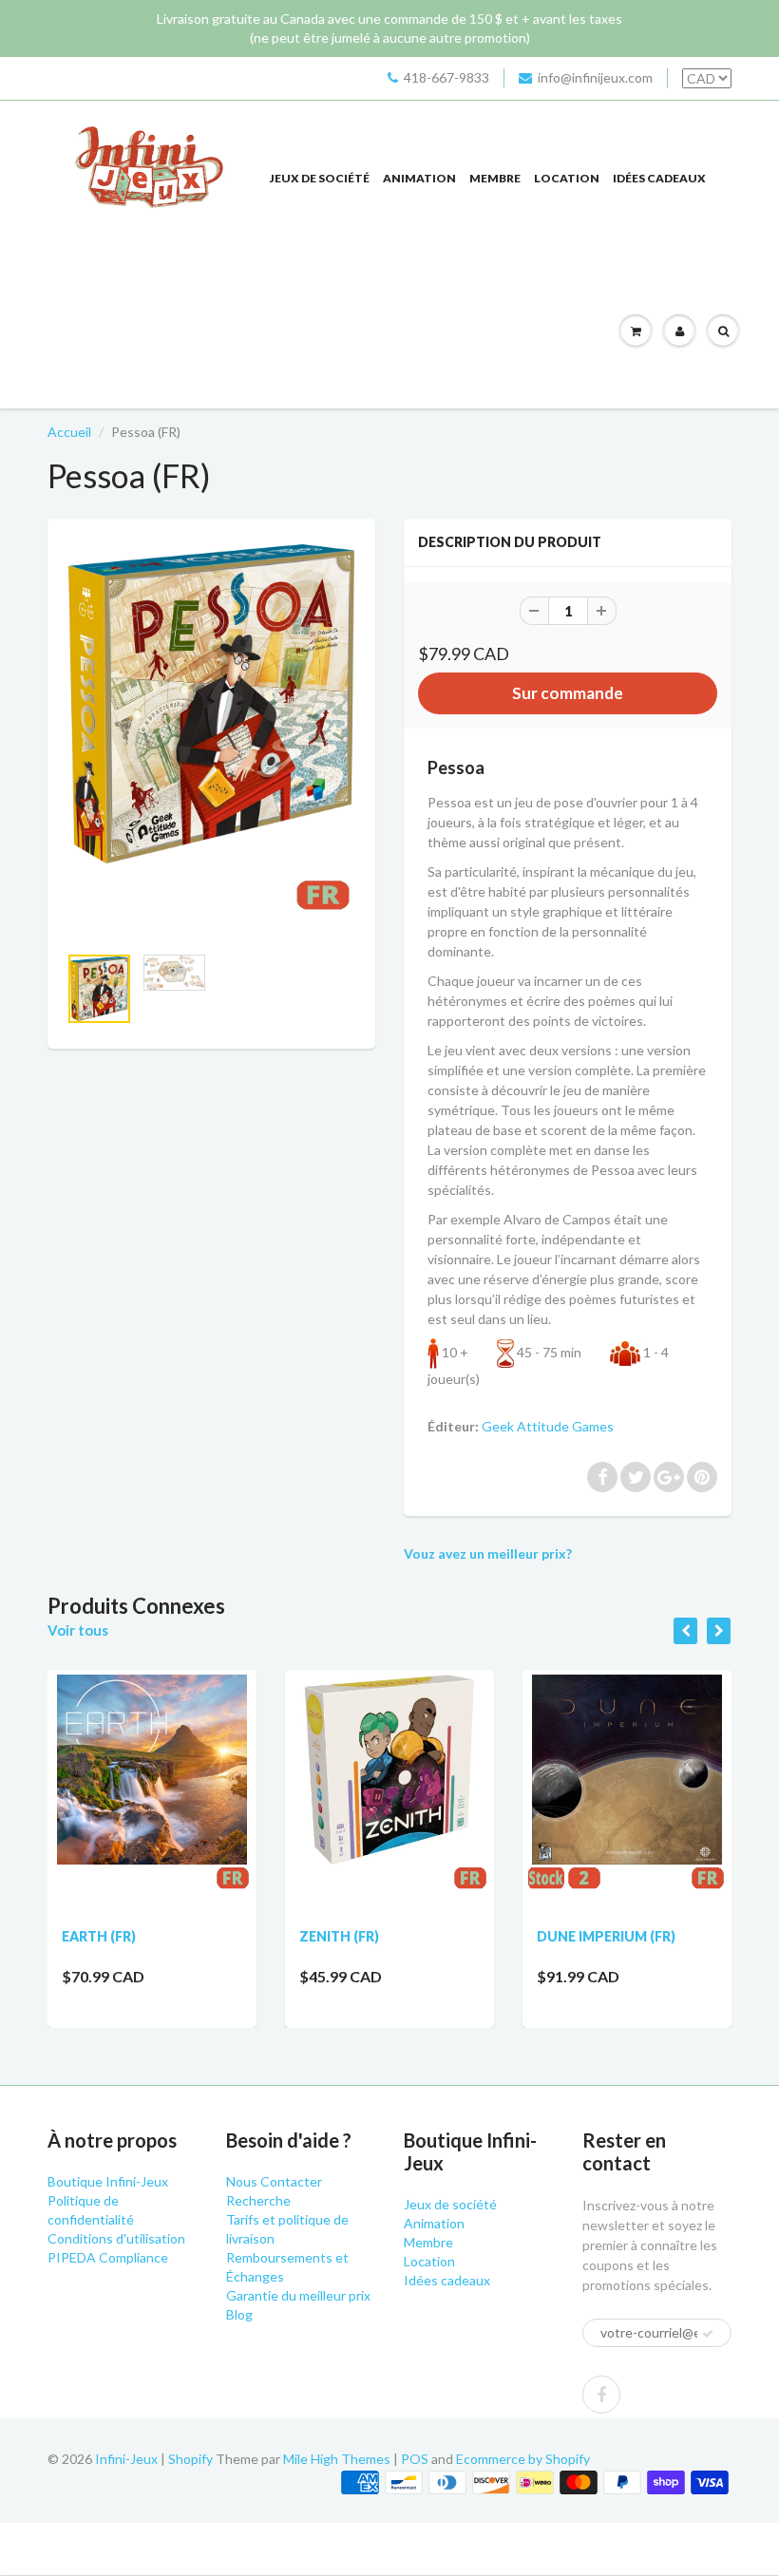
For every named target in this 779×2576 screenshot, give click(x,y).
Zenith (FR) (339, 1936)
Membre (495, 178)
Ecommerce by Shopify (523, 2459)
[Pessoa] (211, 740)
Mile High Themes (337, 2459)
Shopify (190, 2459)
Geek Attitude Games (548, 1426)
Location (567, 178)
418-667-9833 (446, 77)
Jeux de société (320, 178)
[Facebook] (601, 2395)
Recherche (258, 2200)
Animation (419, 178)
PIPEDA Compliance (108, 2257)
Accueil (69, 432)
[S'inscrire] (708, 2334)
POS (415, 2459)
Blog (239, 2314)
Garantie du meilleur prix (298, 2295)
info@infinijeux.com (595, 77)
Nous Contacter (274, 2181)
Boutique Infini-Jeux (108, 2181)
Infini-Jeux (126, 2459)
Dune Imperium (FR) (606, 1936)
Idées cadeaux (659, 178)
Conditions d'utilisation (116, 2238)
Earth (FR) (99, 1936)
